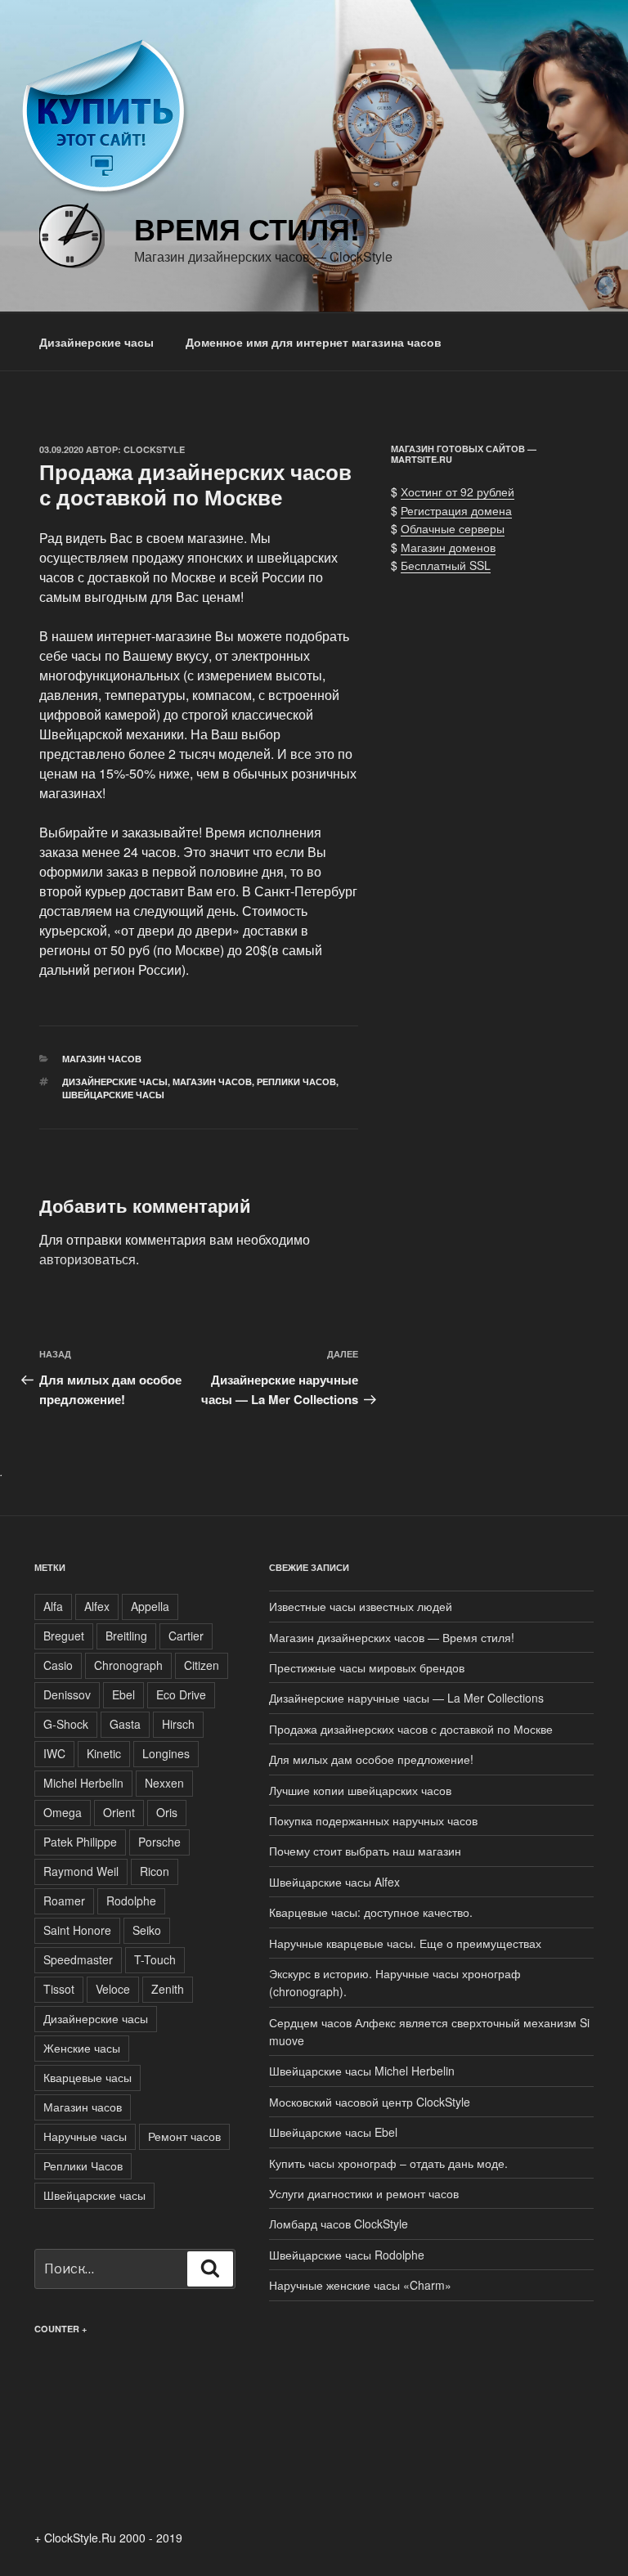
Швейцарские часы (113, 1095)
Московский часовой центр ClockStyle (370, 2102)
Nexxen (164, 1783)
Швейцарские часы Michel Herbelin (362, 2071)
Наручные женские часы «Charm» (360, 2285)
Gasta (125, 1724)
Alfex (97, 1606)
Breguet (64, 1636)
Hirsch (178, 1724)
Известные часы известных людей (361, 1606)
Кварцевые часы (87, 2077)
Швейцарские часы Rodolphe (347, 2255)
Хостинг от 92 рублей (458, 491)
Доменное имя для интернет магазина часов (314, 342)
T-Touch (155, 1959)
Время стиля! (247, 228)
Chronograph (128, 1665)
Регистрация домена (456, 510)
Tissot (59, 1989)
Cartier (186, 1636)
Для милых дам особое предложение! (371, 1759)
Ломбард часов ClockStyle (339, 2224)
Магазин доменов (448, 547)
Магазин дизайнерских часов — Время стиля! (392, 1637)
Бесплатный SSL (446, 565)
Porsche (159, 1842)
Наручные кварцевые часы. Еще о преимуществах (405, 1943)
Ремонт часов (184, 2136)
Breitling (126, 1636)
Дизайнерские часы (96, 342)
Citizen (202, 1665)
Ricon (155, 1871)
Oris (167, 1812)
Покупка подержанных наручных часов (373, 1820)
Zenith (168, 1989)
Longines (166, 1753)
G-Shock (66, 1724)
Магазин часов (102, 1059)
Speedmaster (78, 1959)
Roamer (64, 1901)
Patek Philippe (80, 1842)
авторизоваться (87, 1259)
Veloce (113, 1989)
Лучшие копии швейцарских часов (360, 1790)
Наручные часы (85, 2136)
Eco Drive (181, 1694)
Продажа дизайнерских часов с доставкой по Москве (411, 1729)
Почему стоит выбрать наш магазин (365, 1851)
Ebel (123, 1694)
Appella (150, 1606)
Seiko (147, 1930)
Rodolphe (131, 1901)
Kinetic (104, 1753)
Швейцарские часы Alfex (334, 1882)
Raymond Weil (81, 1871)
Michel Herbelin (83, 1783)
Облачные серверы (453, 528)
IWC (54, 1753)
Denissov (67, 1694)
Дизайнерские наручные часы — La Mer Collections (406, 1698)
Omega (63, 1812)
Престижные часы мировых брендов (367, 1667)
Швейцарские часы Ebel (333, 2132)
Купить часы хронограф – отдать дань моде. (388, 2163)
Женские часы (82, 2048)
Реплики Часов (296, 1082)
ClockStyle (154, 449)
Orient (119, 1812)
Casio (58, 1665)
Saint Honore (77, 1930)
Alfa (53, 1606)
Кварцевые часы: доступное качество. (371, 1912)
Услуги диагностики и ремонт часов (364, 2193)
